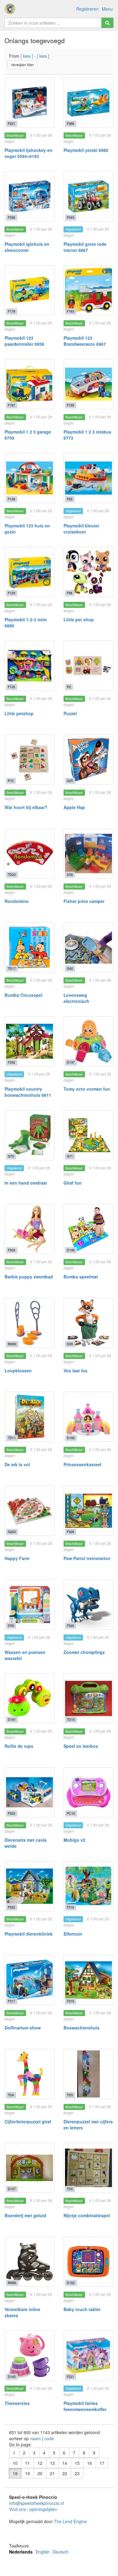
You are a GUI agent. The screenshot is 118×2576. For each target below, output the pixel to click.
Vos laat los (75, 1370)
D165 (12, 2377)
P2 (69, 687)
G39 (70, 1344)
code (49, 2438)
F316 (70, 1907)
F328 (70, 1532)
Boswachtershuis (82, 2028)
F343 (70, 217)
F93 (70, 499)
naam (36, 2438)
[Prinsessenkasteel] (88, 1417)
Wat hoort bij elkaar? (26, 807)
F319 (70, 2001)
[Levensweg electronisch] (88, 947)
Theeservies (17, 2403)
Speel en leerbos (81, 1746)
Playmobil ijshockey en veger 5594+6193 (28, 153)
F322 (11, 1907)
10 (15, 2463)
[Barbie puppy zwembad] (29, 1229)
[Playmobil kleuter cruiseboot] (88, 478)
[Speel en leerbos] (88, 1698)
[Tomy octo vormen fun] (88, 1041)
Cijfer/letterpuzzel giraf (28, 2122)
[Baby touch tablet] (88, 2262)
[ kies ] (27, 56)
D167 (12, 2189)
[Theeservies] (29, 2356)
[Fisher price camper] (88, 854)
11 (28, 2463)
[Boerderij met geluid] (29, 2168)
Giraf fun (73, 1183)
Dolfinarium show (23, 2028)
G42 (70, 968)
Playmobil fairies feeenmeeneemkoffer (85, 2406)
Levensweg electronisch (76, 998)
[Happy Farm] (29, 1511)
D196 (71, 1250)
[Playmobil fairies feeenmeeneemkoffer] (88, 2356)
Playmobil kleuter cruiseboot (81, 529)
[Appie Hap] (88, 760)
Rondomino (17, 901)
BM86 (12, 2283)
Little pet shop (79, 619)
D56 (70, 875)
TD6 (70, 2189)
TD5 (70, 2095)
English (43, 2552)
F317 (11, 2001)
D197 (71, 1062)
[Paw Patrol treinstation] (88, 1511)
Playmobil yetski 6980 (86, 150)
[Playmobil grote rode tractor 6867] (88, 196)
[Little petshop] (29, 666)
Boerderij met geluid (25, 2215)
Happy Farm (17, 1558)
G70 (11, 1156)
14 (65, 2463)
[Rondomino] (29, 854)
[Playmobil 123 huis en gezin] (29, 478)
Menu (107, 9)
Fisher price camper (84, 901)
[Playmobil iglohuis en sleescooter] (29, 196)
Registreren (87, 9)
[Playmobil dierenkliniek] (29, 1886)
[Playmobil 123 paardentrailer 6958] (29, 290)
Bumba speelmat (81, 1277)
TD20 (12, 875)
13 (52, 2463)
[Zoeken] (107, 23)
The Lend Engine (70, 2521)
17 (102, 2463)
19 (28, 2473)
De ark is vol (17, 1464)
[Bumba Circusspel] (29, 947)
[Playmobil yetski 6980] (88, 103)
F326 (70, 1626)
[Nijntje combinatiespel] (88, 2168)
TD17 (12, 968)
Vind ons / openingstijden (33, 2509)
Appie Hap (74, 807)
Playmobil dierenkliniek (29, 1934)
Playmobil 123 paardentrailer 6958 (24, 341)
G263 (12, 1532)
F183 (70, 311)
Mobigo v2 (74, 1840)
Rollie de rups (19, 1746)
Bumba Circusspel (23, 995)
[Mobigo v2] (88, 1792)
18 (15, 2473)
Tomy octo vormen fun (87, 1089)
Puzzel (70, 713)
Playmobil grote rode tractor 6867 (85, 247)
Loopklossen (18, 1370)
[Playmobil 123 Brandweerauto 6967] (88, 290)
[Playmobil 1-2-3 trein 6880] (29, 572)
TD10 (71, 1719)
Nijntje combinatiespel (87, 2215)
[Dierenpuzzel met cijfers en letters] (88, 2074)
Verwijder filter (22, 65)
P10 (11, 781)
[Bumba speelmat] (88, 1229)
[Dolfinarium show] (29, 1980)
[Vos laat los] (88, 1323)
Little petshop (19, 713)
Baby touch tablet (82, 2309)
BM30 (12, 1344)
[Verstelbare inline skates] (29, 2262)
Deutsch (61, 2552)
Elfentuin (73, 1934)
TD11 (12, 1438)
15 (77, 2463)
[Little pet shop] (88, 572)
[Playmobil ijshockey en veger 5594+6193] (29, 103)
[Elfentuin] (88, 1886)
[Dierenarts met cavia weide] (29, 1792)
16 (90, 2463)
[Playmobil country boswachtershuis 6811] (29, 1041)
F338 (11, 217)
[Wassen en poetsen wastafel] (29, 1605)
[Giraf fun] (88, 1135)
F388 (70, 123)
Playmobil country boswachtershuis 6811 (28, 1092)
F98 (70, 593)
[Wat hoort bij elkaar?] (29, 760)
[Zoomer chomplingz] (88, 1605)
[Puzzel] (88, 666)
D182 (71, 1438)
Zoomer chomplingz (84, 1652)
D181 (12, 1719)
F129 (11, 593)
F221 (70, 2377)
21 (52, 2473)
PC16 (71, 1813)
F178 (11, 311)
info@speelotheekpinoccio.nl (36, 2503)
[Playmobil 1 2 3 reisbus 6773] (88, 384)
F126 (11, 687)
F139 (11, 499)
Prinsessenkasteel (82, 1464)
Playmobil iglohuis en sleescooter (27, 247)
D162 (71, 2283)
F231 (11, 123)
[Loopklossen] (29, 1323)
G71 (70, 1156)
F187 (11, 405)
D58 (11, 1626)
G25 (70, 781)
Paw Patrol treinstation (87, 1558)
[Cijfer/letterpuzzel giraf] (29, 2074)
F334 (11, 1250)
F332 (11, 1062)
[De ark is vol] (29, 1417)
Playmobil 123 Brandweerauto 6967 (85, 341)
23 (77, 2473)
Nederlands (21, 2552)
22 (65, 2473)
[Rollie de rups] (29, 1698)
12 (40, 2463)
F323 (11, 1813)
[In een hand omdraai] (29, 1135)
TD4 (11, 2095)
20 (40, 2473)
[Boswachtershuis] (88, 1980)
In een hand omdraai (26, 1183)
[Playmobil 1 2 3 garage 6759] (29, 384)
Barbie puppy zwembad (29, 1277)
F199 (70, 405)
